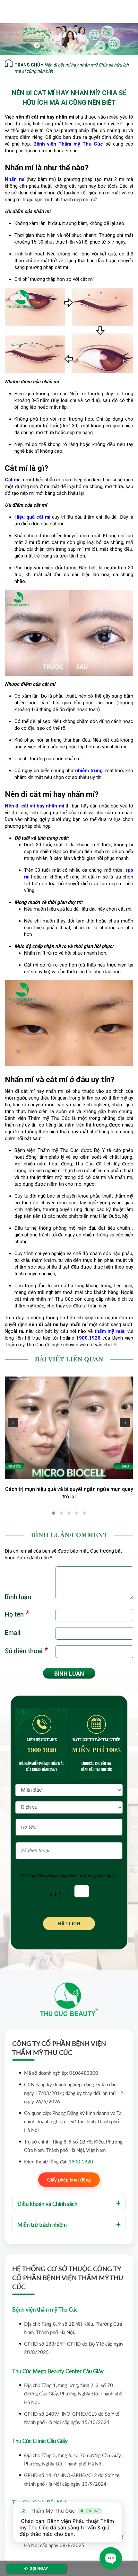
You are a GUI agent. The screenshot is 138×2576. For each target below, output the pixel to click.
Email (13, 1633)
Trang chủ (27, 65)
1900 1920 (42, 1749)
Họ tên (17, 1614)
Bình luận (18, 1597)
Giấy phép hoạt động (69, 2179)
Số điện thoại (26, 1650)
